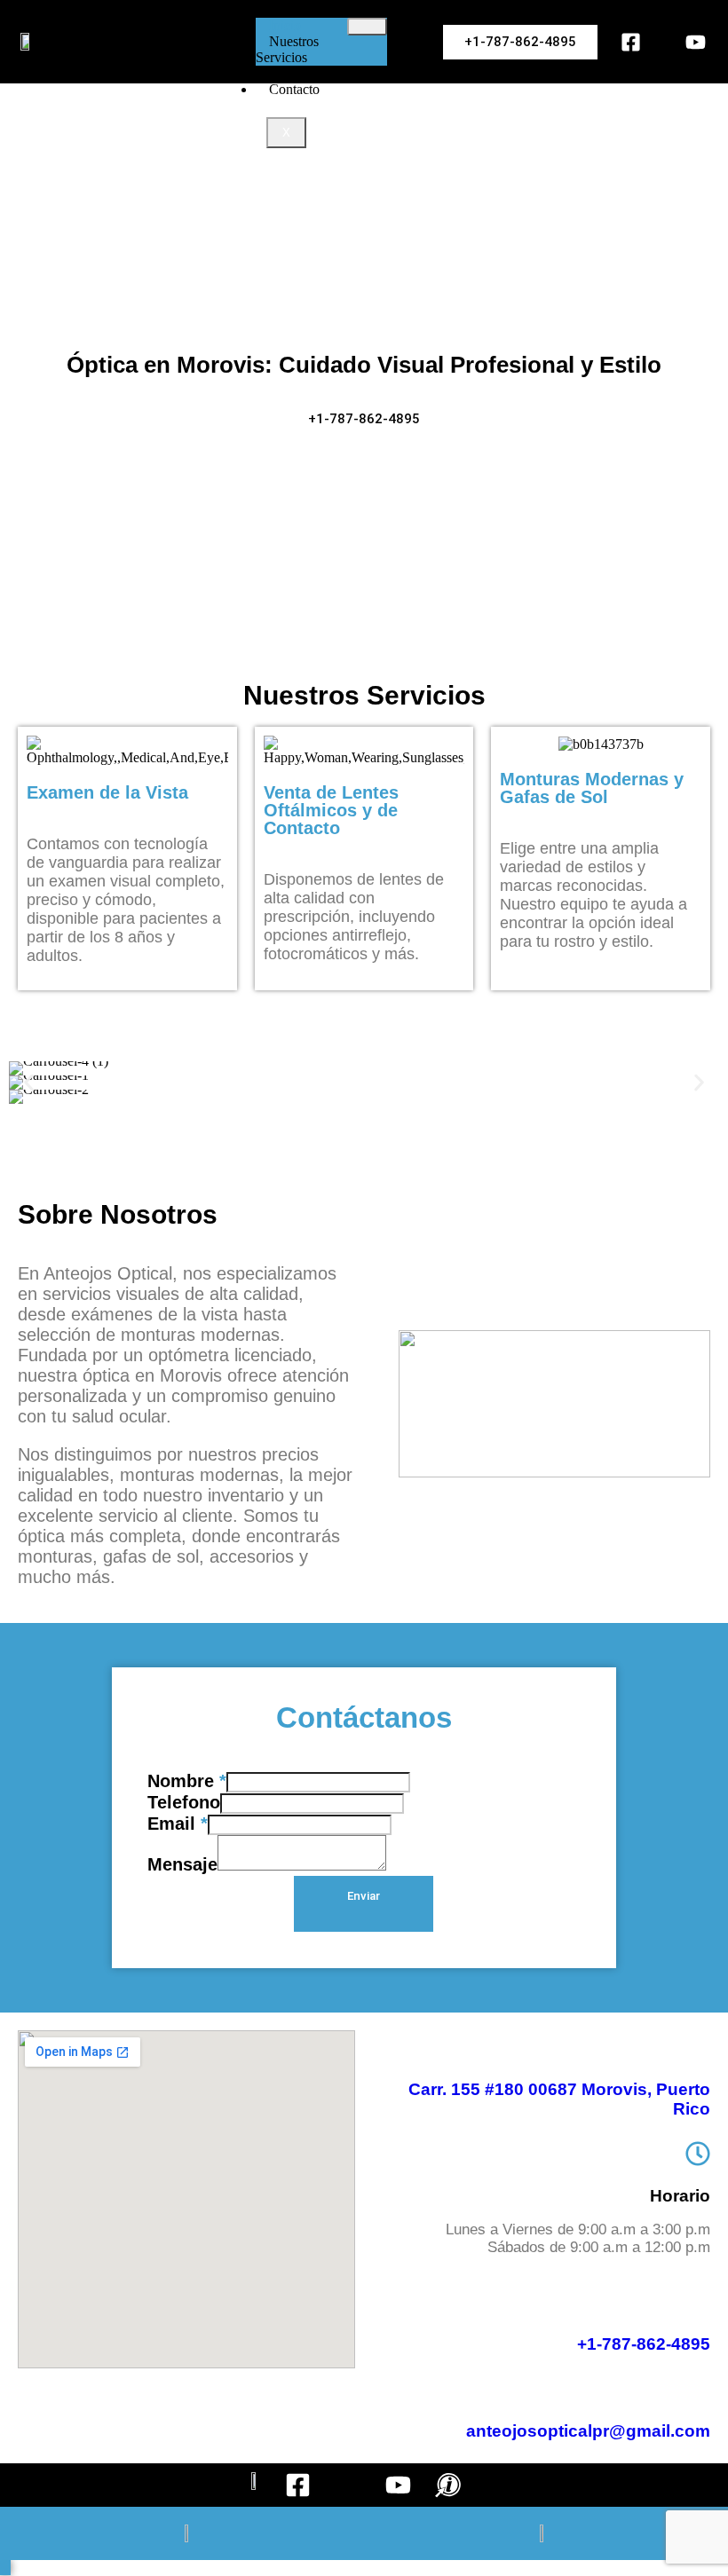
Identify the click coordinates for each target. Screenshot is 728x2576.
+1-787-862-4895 (644, 2344)
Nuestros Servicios (287, 49)
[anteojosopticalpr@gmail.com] (698, 2389)
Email (178, 1824)
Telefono (184, 1802)
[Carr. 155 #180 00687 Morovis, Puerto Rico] (696, 2045)
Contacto (294, 89)
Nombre (187, 1781)
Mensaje (182, 1864)
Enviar (364, 1896)
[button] (29, 1083)
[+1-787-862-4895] (698, 2302)
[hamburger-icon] (367, 27)
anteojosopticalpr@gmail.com (588, 2431)
